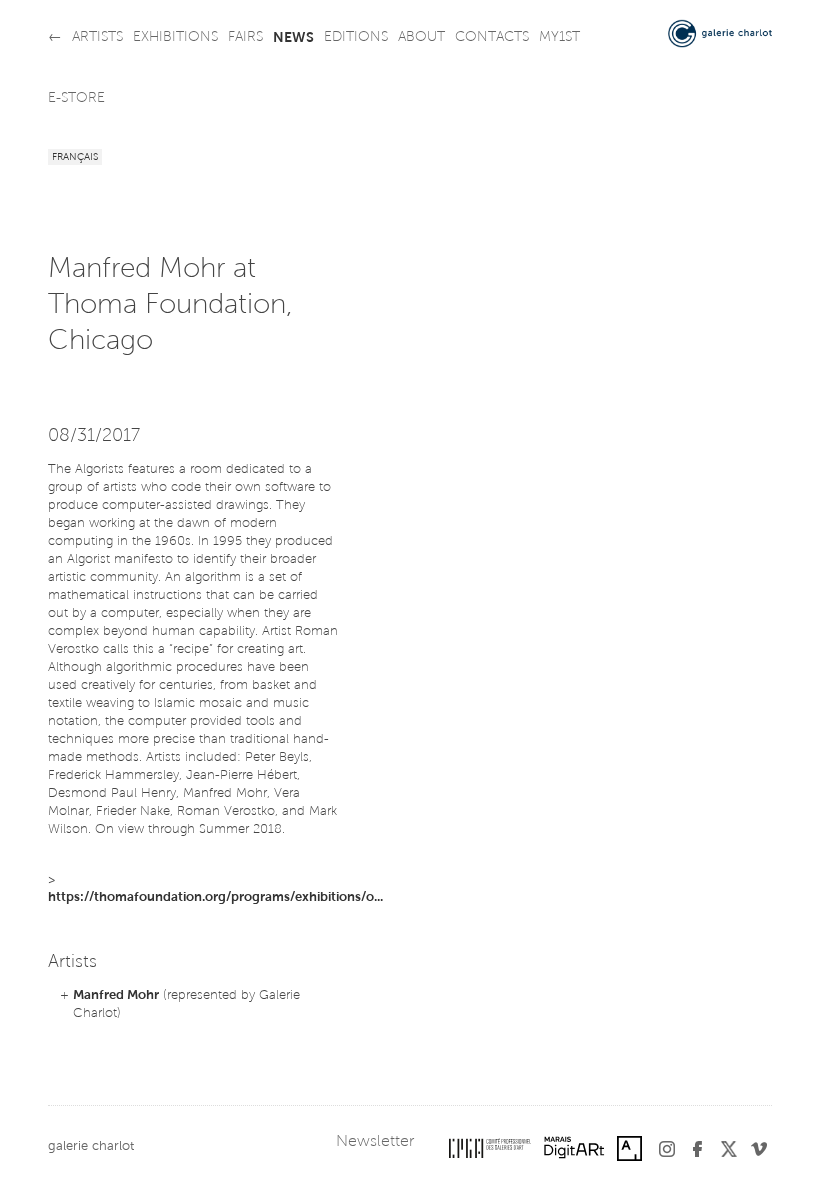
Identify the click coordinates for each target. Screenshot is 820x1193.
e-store (76, 99)
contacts (492, 38)
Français (75, 158)
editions (356, 38)
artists (97, 38)
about (421, 38)
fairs (245, 38)
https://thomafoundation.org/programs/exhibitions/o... (215, 897)
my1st (559, 38)
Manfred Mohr (116, 995)
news (293, 38)
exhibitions (175, 38)
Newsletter (375, 1142)
